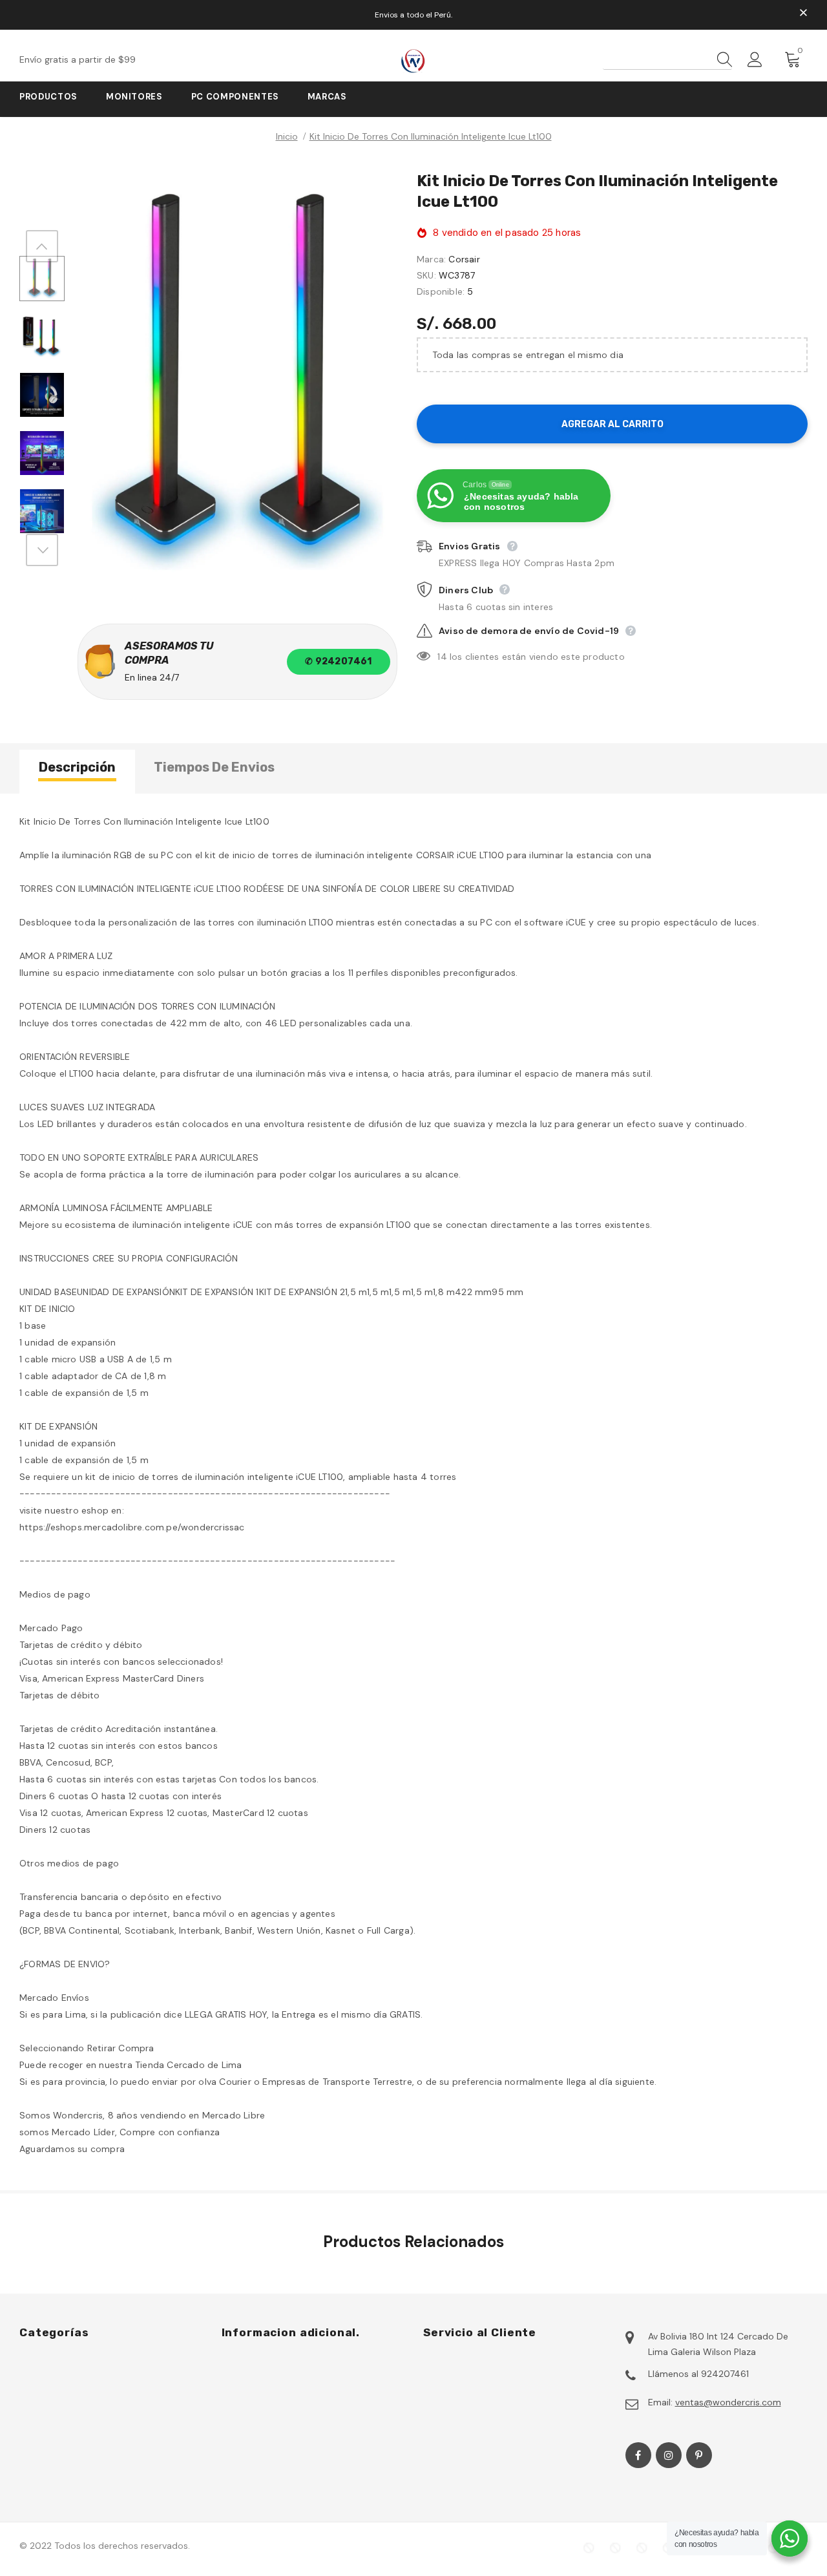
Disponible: (441, 291)
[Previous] (42, 246)
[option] (237, 382)
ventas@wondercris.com (728, 2402)
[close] (803, 14)
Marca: (431, 259)
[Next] (42, 550)
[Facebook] (638, 2455)
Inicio (287, 136)
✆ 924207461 (338, 661)
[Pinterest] (699, 2455)
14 (442, 657)
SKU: (426, 275)
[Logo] (413, 61)
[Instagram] (669, 2455)
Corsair (464, 259)
